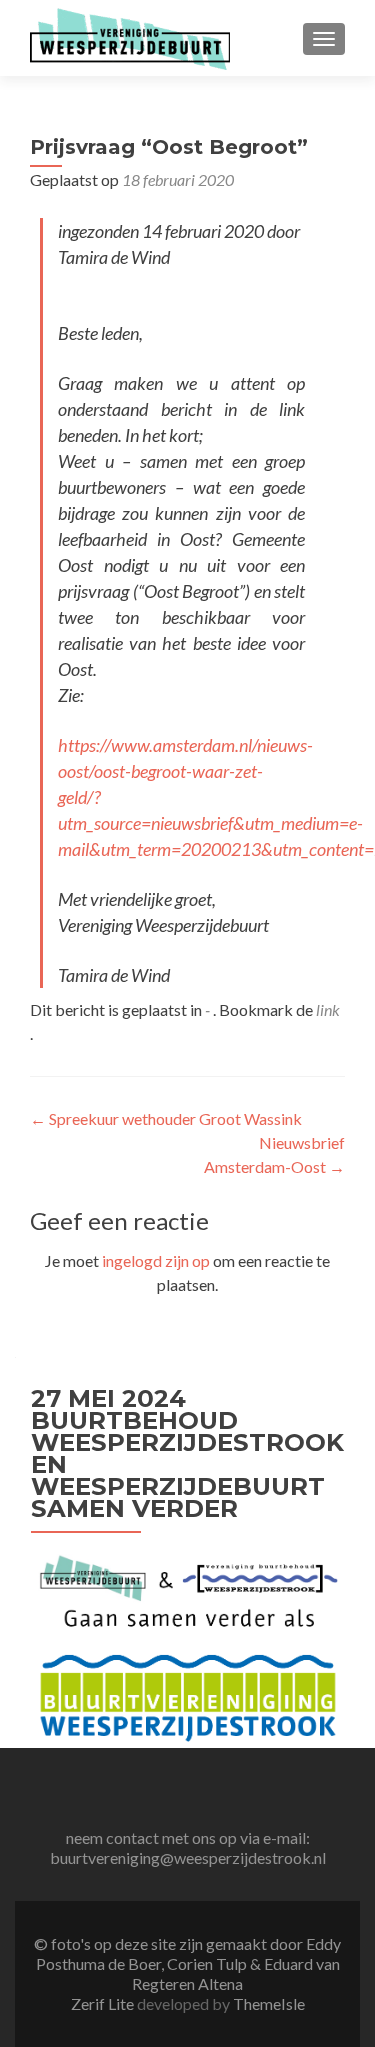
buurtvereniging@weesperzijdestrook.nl (188, 1857)
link (328, 1009)
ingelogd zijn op (156, 1260)
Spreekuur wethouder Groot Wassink (166, 1118)
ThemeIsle (269, 2003)
